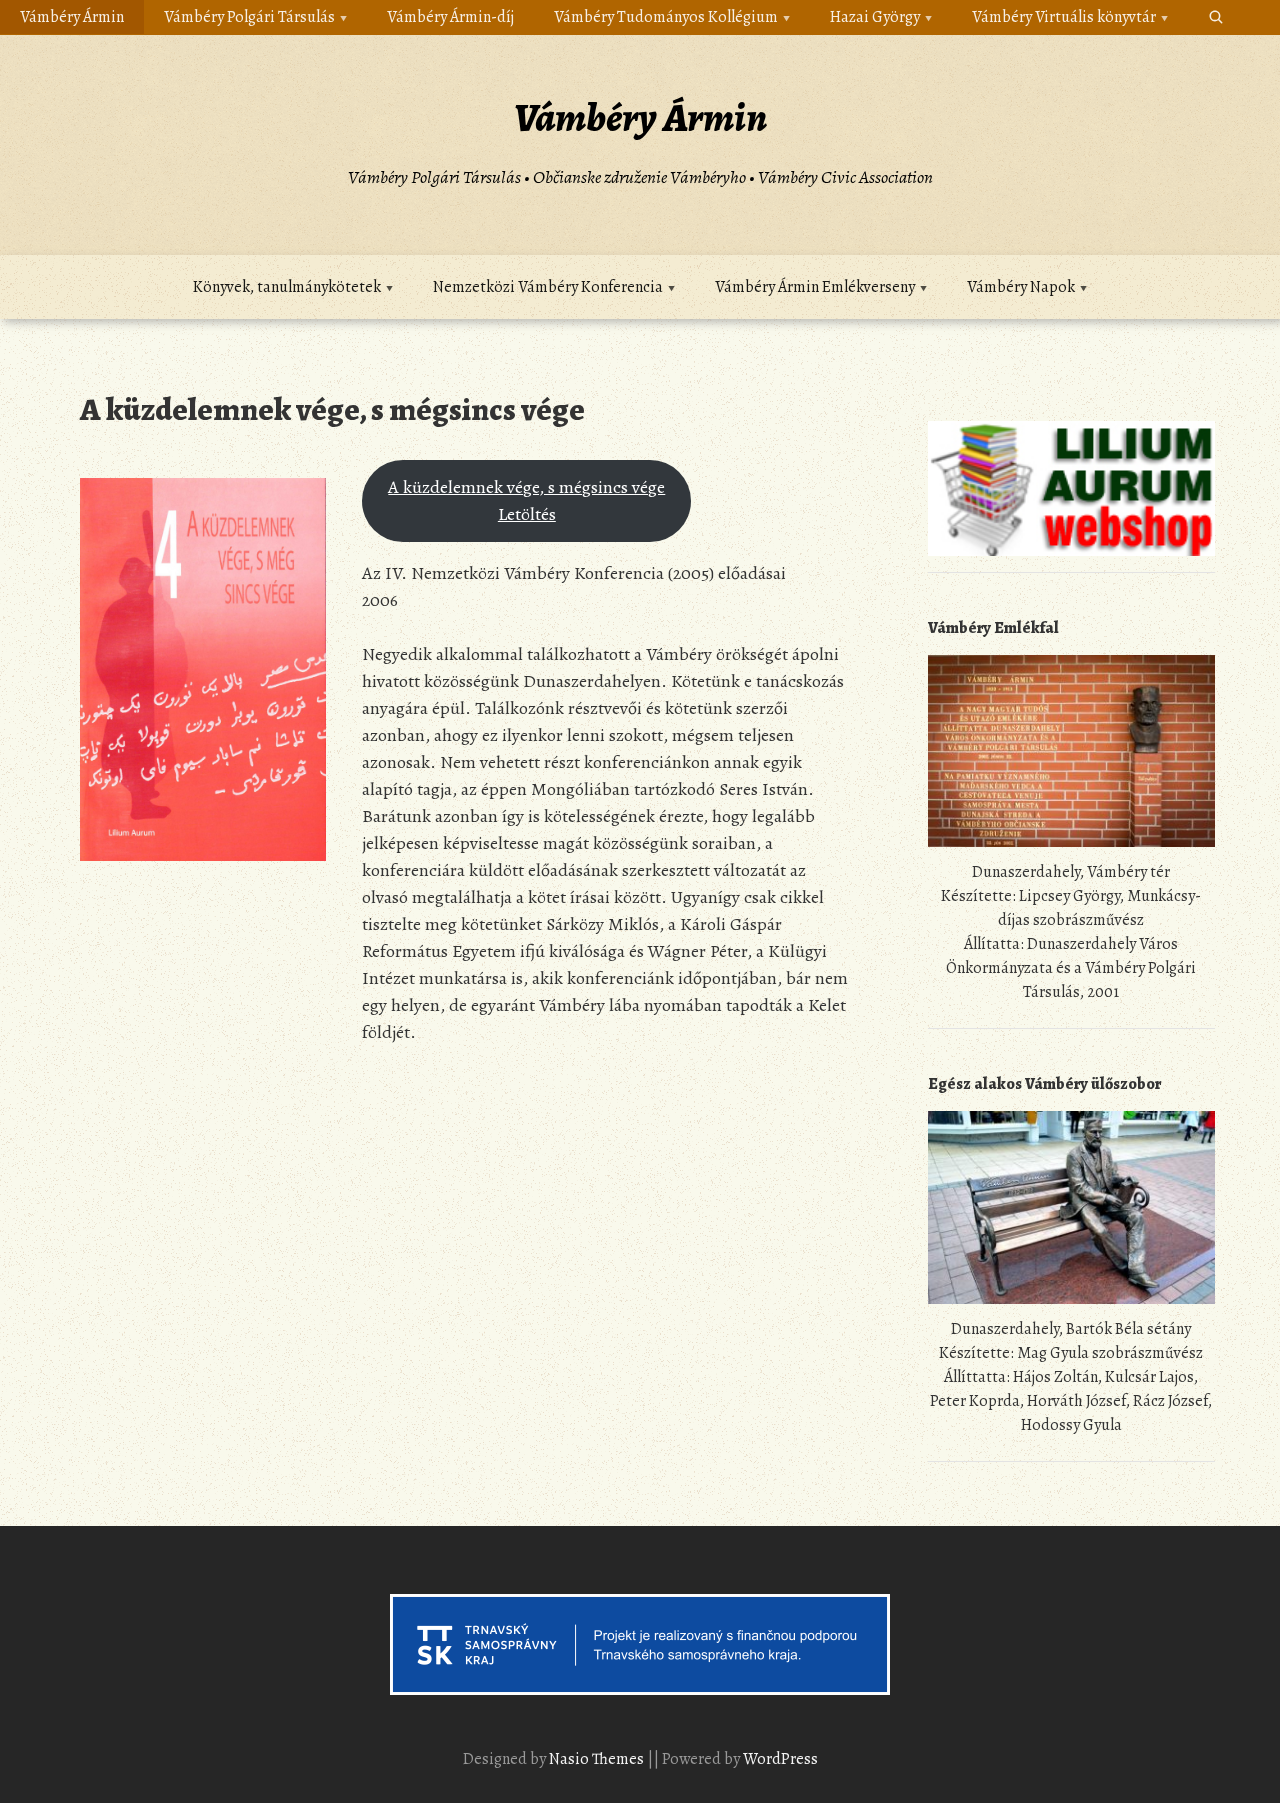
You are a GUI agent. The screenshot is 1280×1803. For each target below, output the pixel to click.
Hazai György (875, 17)
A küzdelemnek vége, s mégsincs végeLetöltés (526, 500)
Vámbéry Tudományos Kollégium (666, 17)
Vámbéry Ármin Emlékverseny (815, 287)
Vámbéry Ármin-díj (450, 17)
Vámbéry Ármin (72, 17)
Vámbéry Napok (1021, 287)
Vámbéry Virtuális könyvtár (1064, 17)
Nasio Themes (598, 1759)
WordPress (780, 1759)
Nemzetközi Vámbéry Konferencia (548, 287)
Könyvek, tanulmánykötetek (287, 287)
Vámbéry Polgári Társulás (249, 17)
